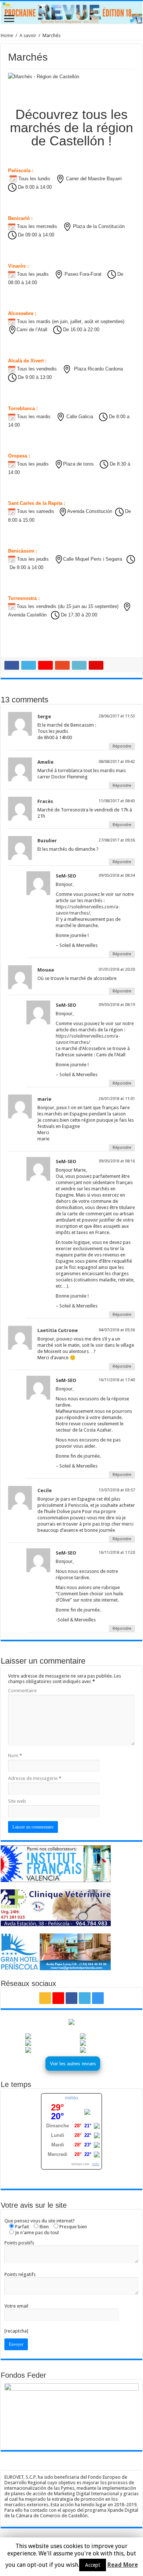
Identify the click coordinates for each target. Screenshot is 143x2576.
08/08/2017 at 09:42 (117, 762)
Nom (15, 1756)
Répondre (122, 746)
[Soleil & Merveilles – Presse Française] (71, 12)
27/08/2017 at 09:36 (117, 840)
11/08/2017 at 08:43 (117, 801)
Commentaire (22, 1691)
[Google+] (58, 1998)
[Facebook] (71, 1998)
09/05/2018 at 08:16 (117, 1161)
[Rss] (45, 1998)
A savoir (28, 35)
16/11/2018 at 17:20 (117, 1553)
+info (95, 2164)
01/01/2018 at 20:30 (117, 969)
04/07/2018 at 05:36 (117, 1330)
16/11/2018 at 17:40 (117, 1380)
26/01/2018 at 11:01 (117, 1099)
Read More (123, 2565)
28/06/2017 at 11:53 (117, 716)
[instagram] (98, 1998)
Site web (17, 1801)
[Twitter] (85, 1998)
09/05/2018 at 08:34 (117, 875)
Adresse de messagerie (35, 1778)
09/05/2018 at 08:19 (117, 1005)
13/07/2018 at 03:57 (117, 1490)
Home (7, 35)
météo (71, 2098)
